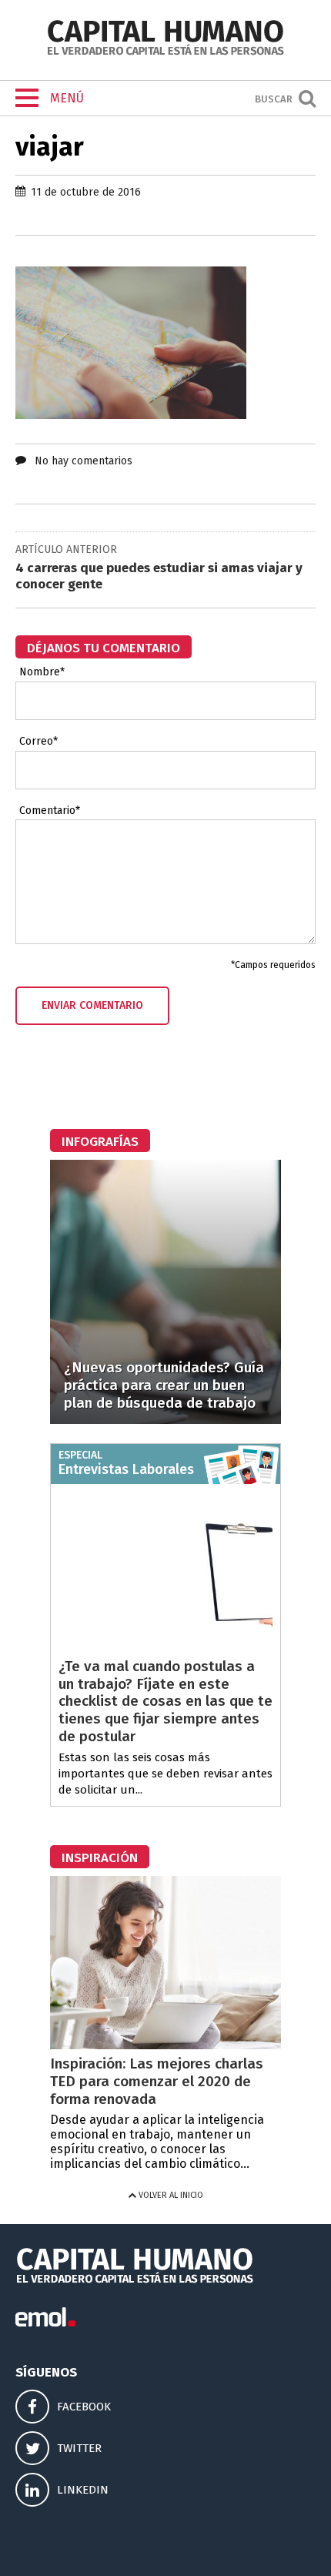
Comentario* (50, 811)
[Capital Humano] (165, 54)
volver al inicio (170, 2195)
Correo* (38, 742)
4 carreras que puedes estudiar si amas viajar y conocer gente (159, 576)
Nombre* (42, 672)
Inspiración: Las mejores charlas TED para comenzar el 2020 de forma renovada (157, 2081)
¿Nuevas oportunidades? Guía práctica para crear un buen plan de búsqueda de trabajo (164, 1385)
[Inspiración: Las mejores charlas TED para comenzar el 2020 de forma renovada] (165, 2045)
